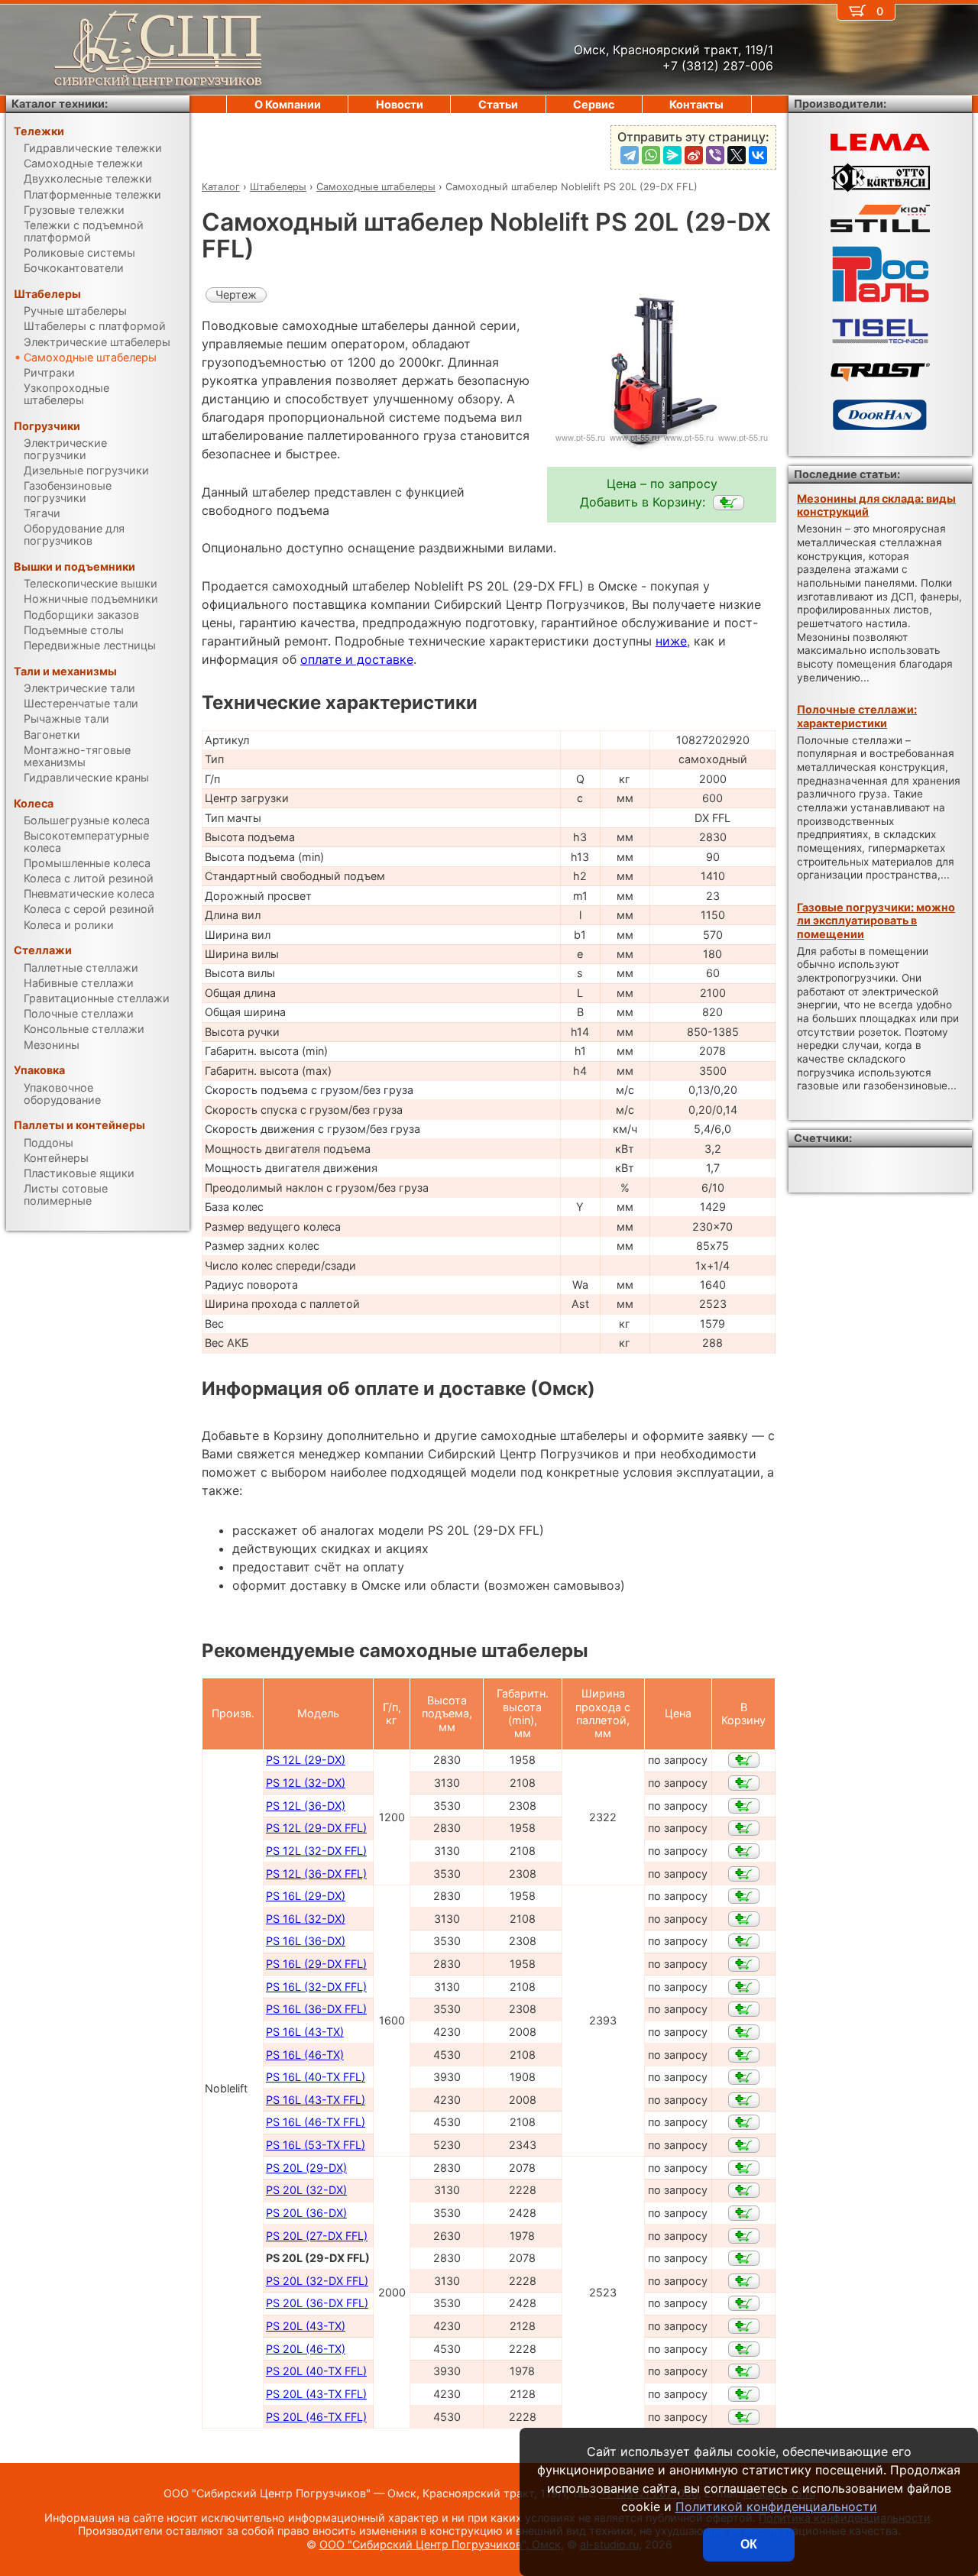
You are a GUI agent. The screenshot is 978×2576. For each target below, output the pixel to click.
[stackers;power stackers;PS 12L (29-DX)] (744, 1760)
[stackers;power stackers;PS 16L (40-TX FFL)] (744, 2077)
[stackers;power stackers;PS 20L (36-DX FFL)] (744, 2303)
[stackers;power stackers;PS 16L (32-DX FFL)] (744, 1987)
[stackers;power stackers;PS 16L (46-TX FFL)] (744, 2122)
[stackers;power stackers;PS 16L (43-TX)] (744, 2032)
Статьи (498, 104)
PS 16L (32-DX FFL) (316, 1987)
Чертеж (236, 294)
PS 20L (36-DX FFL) (317, 2303)
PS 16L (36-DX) (306, 1941)
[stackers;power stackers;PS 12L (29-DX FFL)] (744, 1828)
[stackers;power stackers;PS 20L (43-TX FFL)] (744, 2394)
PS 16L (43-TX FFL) (316, 2100)
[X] (737, 155)
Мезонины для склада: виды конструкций (876, 505)
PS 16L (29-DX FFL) (316, 1964)
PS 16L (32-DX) (306, 1919)
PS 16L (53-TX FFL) (316, 2145)
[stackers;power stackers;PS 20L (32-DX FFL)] (744, 2281)
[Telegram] (630, 155)
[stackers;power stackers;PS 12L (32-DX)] (744, 1783)
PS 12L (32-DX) (306, 1783)
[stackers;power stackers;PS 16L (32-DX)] (744, 1919)
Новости (400, 104)
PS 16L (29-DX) (306, 1896)
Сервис (594, 104)
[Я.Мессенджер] (672, 155)
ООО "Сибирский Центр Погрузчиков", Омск (440, 2544)
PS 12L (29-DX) (306, 1760)
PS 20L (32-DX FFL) (317, 2281)
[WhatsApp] (651, 155)
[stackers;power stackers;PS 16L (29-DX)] (744, 1896)
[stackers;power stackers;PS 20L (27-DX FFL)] (744, 2236)
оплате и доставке (357, 659)
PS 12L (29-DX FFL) (316, 1828)
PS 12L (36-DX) (306, 1806)
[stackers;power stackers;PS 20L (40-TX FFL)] (744, 2371)
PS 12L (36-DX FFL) (316, 1874)
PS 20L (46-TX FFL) (316, 2417)
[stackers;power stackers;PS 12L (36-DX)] (744, 1806)
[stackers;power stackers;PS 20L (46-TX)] (744, 2349)
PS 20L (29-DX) (306, 2168)
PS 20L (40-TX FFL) (316, 2371)
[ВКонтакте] (758, 155)
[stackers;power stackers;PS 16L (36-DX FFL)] (744, 2009)
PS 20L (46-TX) (306, 2349)
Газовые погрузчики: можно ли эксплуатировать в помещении (876, 921)
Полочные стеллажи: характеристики (857, 716)
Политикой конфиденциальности (776, 2506)
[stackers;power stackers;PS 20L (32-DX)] (744, 2190)
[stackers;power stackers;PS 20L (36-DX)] (744, 2213)
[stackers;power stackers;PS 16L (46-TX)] (744, 2055)
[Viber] (715, 155)
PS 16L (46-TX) (305, 2055)
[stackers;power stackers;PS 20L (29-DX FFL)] (729, 503)
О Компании (288, 104)
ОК (749, 2544)
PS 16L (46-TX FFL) (316, 2122)
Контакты (696, 104)
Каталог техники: (60, 104)
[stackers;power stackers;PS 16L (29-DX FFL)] (744, 1964)
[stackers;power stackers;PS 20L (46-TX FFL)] (744, 2417)
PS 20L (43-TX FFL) (316, 2394)
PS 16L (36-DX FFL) (316, 2009)
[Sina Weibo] (694, 155)
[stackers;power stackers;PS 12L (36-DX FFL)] (744, 1874)
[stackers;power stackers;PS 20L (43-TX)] (744, 2326)
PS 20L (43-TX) (306, 2326)
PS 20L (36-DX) (306, 2213)
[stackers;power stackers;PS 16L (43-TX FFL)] (744, 2100)
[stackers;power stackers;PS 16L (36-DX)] (744, 1941)
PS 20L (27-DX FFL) (317, 2236)
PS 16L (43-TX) (305, 2032)
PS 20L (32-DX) (306, 2190)
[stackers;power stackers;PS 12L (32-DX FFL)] (744, 1851)
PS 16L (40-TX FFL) (316, 2077)
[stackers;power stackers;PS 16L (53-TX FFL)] (744, 2145)
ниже (671, 641)
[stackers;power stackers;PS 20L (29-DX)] (744, 2168)
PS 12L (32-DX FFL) (316, 1851)
